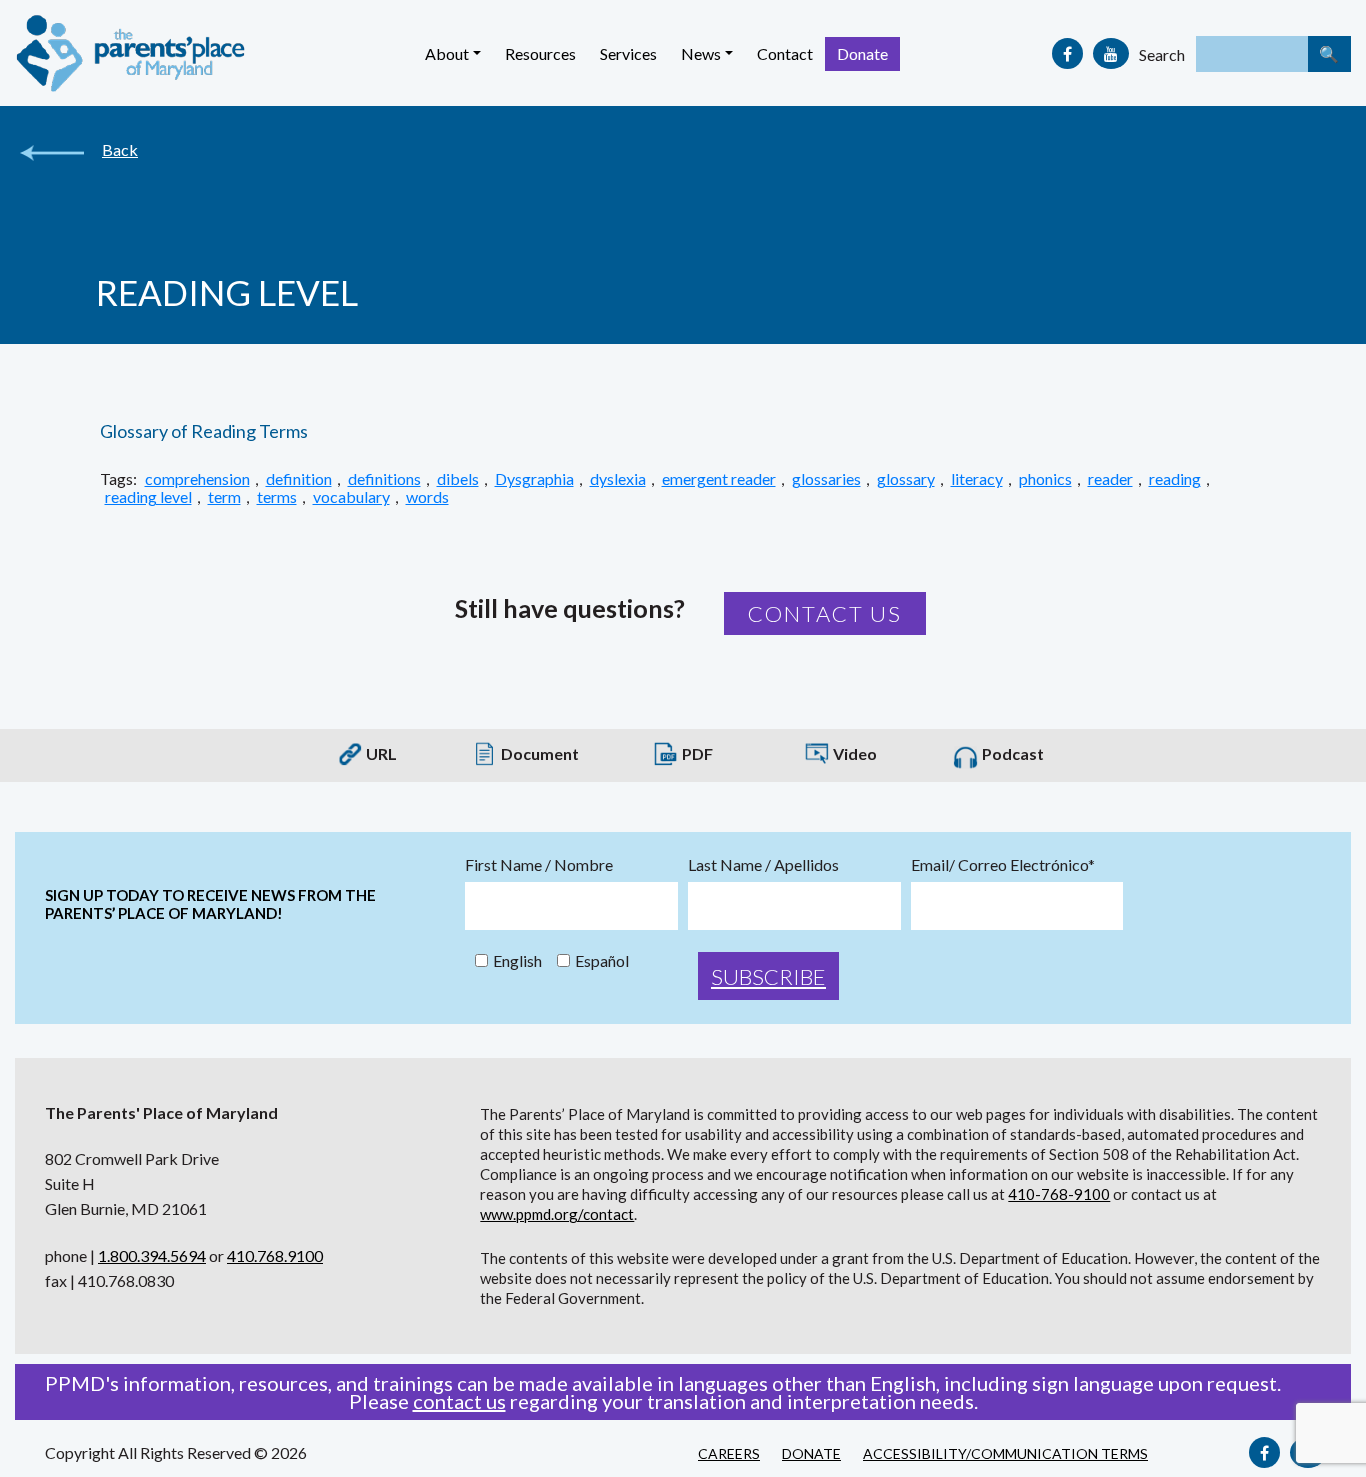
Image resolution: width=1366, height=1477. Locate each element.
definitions (384, 479)
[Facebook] (1067, 53)
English (517, 961)
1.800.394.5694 (152, 1255)
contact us (459, 1401)
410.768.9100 (275, 1255)
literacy (977, 479)
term (224, 497)
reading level (148, 497)
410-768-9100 (1059, 1194)
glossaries (826, 479)
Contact (785, 53)
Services (628, 53)
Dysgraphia (534, 479)
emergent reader (719, 479)
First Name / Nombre (539, 865)
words (427, 497)
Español (602, 961)
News (701, 53)
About (447, 53)
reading (1175, 479)
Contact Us (825, 613)
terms (277, 497)
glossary (906, 479)
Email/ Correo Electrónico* (1003, 865)
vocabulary (351, 497)
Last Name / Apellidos (763, 865)
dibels (458, 479)
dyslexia (618, 479)
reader (1110, 479)
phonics (1045, 479)
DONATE (811, 1453)
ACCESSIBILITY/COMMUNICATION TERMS (1005, 1453)
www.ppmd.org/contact (557, 1214)
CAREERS (729, 1453)
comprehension (197, 479)
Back (120, 150)
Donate (862, 53)
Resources (540, 53)
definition (299, 479)
